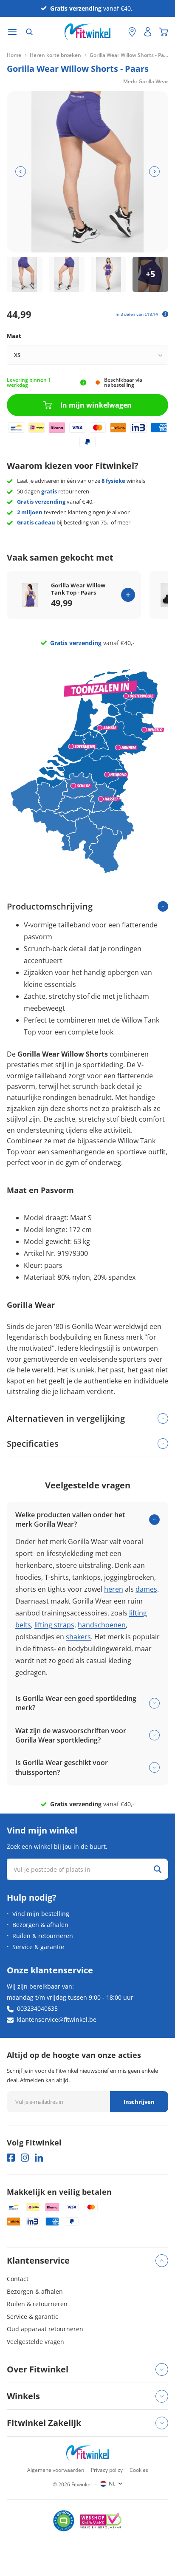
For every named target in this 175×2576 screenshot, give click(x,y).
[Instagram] (25, 2158)
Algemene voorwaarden (56, 2470)
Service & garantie (38, 1947)
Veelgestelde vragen (35, 2342)
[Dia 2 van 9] (67, 275)
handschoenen (102, 1625)
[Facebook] (11, 2158)
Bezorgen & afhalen (40, 1925)
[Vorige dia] (21, 171)
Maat (14, 336)
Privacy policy (107, 2470)
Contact (18, 2279)
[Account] (148, 32)
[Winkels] (132, 32)
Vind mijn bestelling (41, 1914)
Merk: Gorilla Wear (146, 81)
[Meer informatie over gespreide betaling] (165, 314)
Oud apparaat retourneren (45, 2329)
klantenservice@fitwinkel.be (57, 2019)
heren (114, 1589)
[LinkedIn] (39, 2158)
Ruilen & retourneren (43, 1936)
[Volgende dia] (154, 171)
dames (146, 1589)
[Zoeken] (29, 32)
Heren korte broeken (55, 55)
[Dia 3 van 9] (109, 275)
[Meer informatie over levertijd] (83, 383)
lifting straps (54, 1625)
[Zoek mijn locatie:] (118, 32)
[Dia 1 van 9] (25, 275)
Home (14, 55)
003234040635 (37, 2008)
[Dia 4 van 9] (150, 275)
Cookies (139, 2470)
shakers (78, 1637)
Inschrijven (139, 2102)
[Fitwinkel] (87, 2453)
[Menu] (12, 32)
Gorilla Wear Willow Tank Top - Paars (78, 589)
